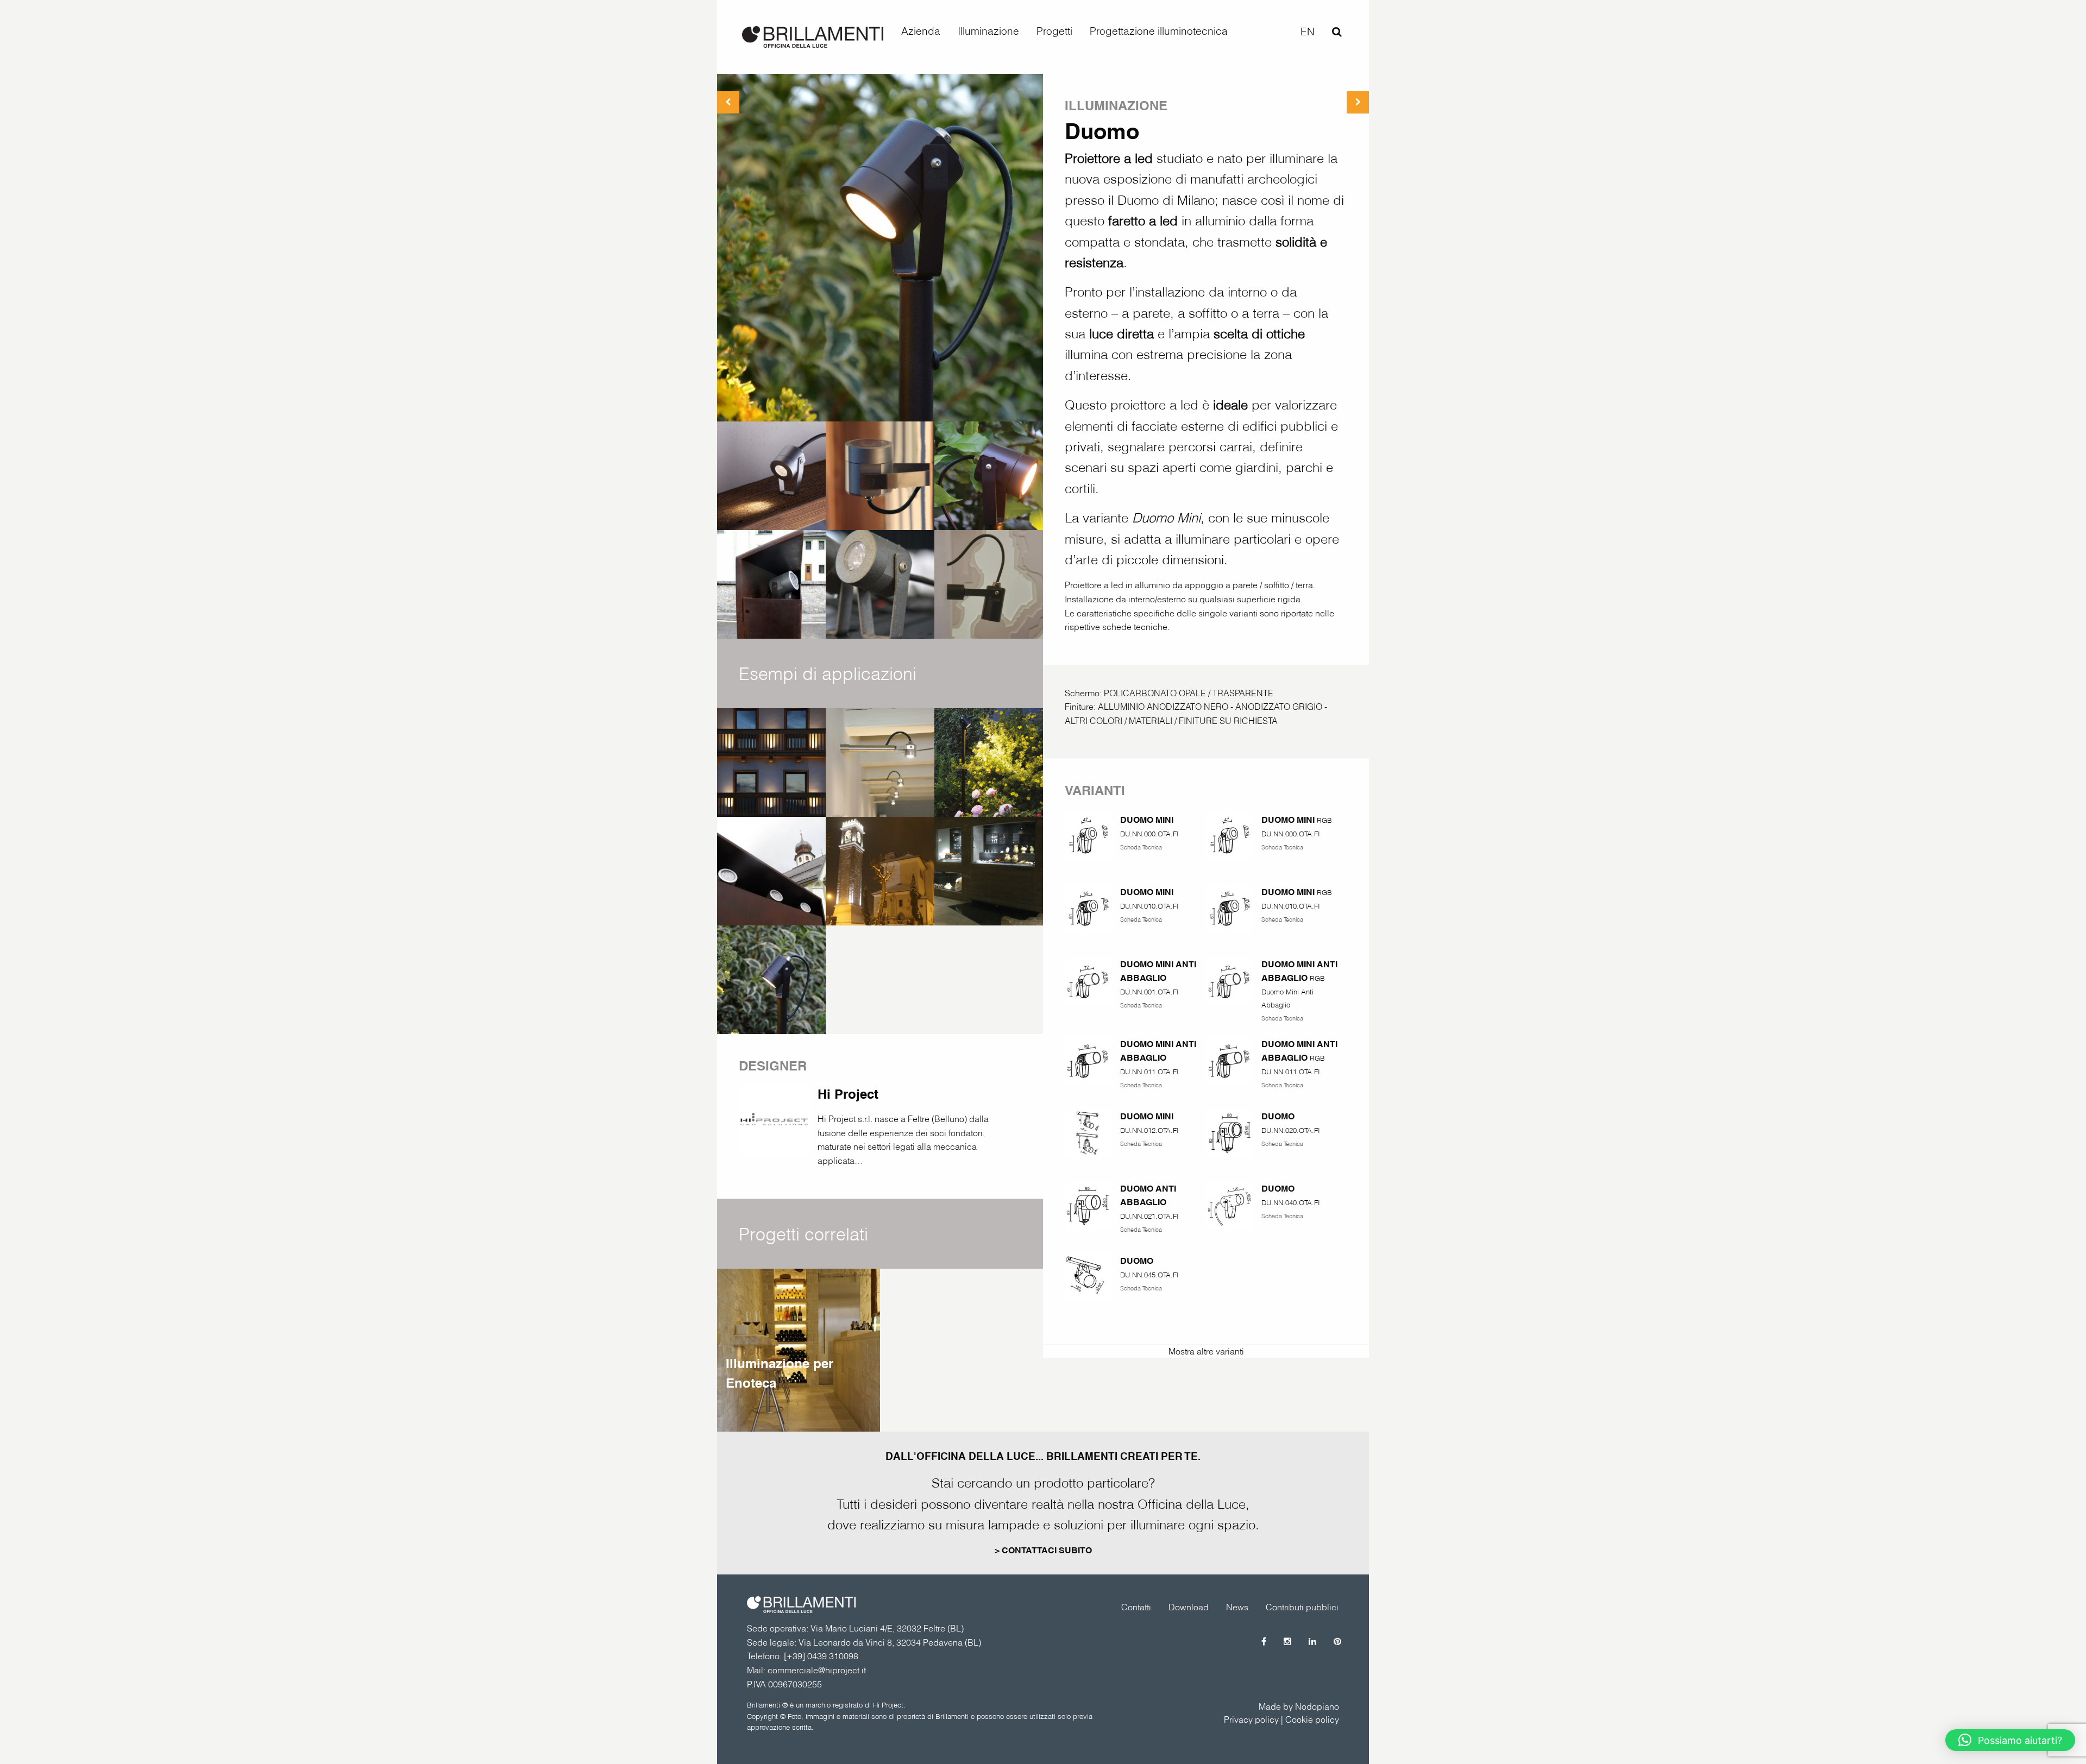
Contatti (1136, 1607)
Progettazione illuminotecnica (1159, 31)
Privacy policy (1251, 1719)
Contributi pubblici (1302, 1607)
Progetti (1054, 31)
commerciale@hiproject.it (817, 1670)
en (1308, 31)
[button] (2010, 1740)
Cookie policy (1312, 1719)
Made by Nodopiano (1299, 1706)
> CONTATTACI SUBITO (1043, 1550)
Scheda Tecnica (1141, 847)
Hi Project (848, 1094)
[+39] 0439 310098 (821, 1656)
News (1237, 1607)
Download (1189, 1607)
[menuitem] (921, 31)
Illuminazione (988, 31)
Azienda (921, 31)
